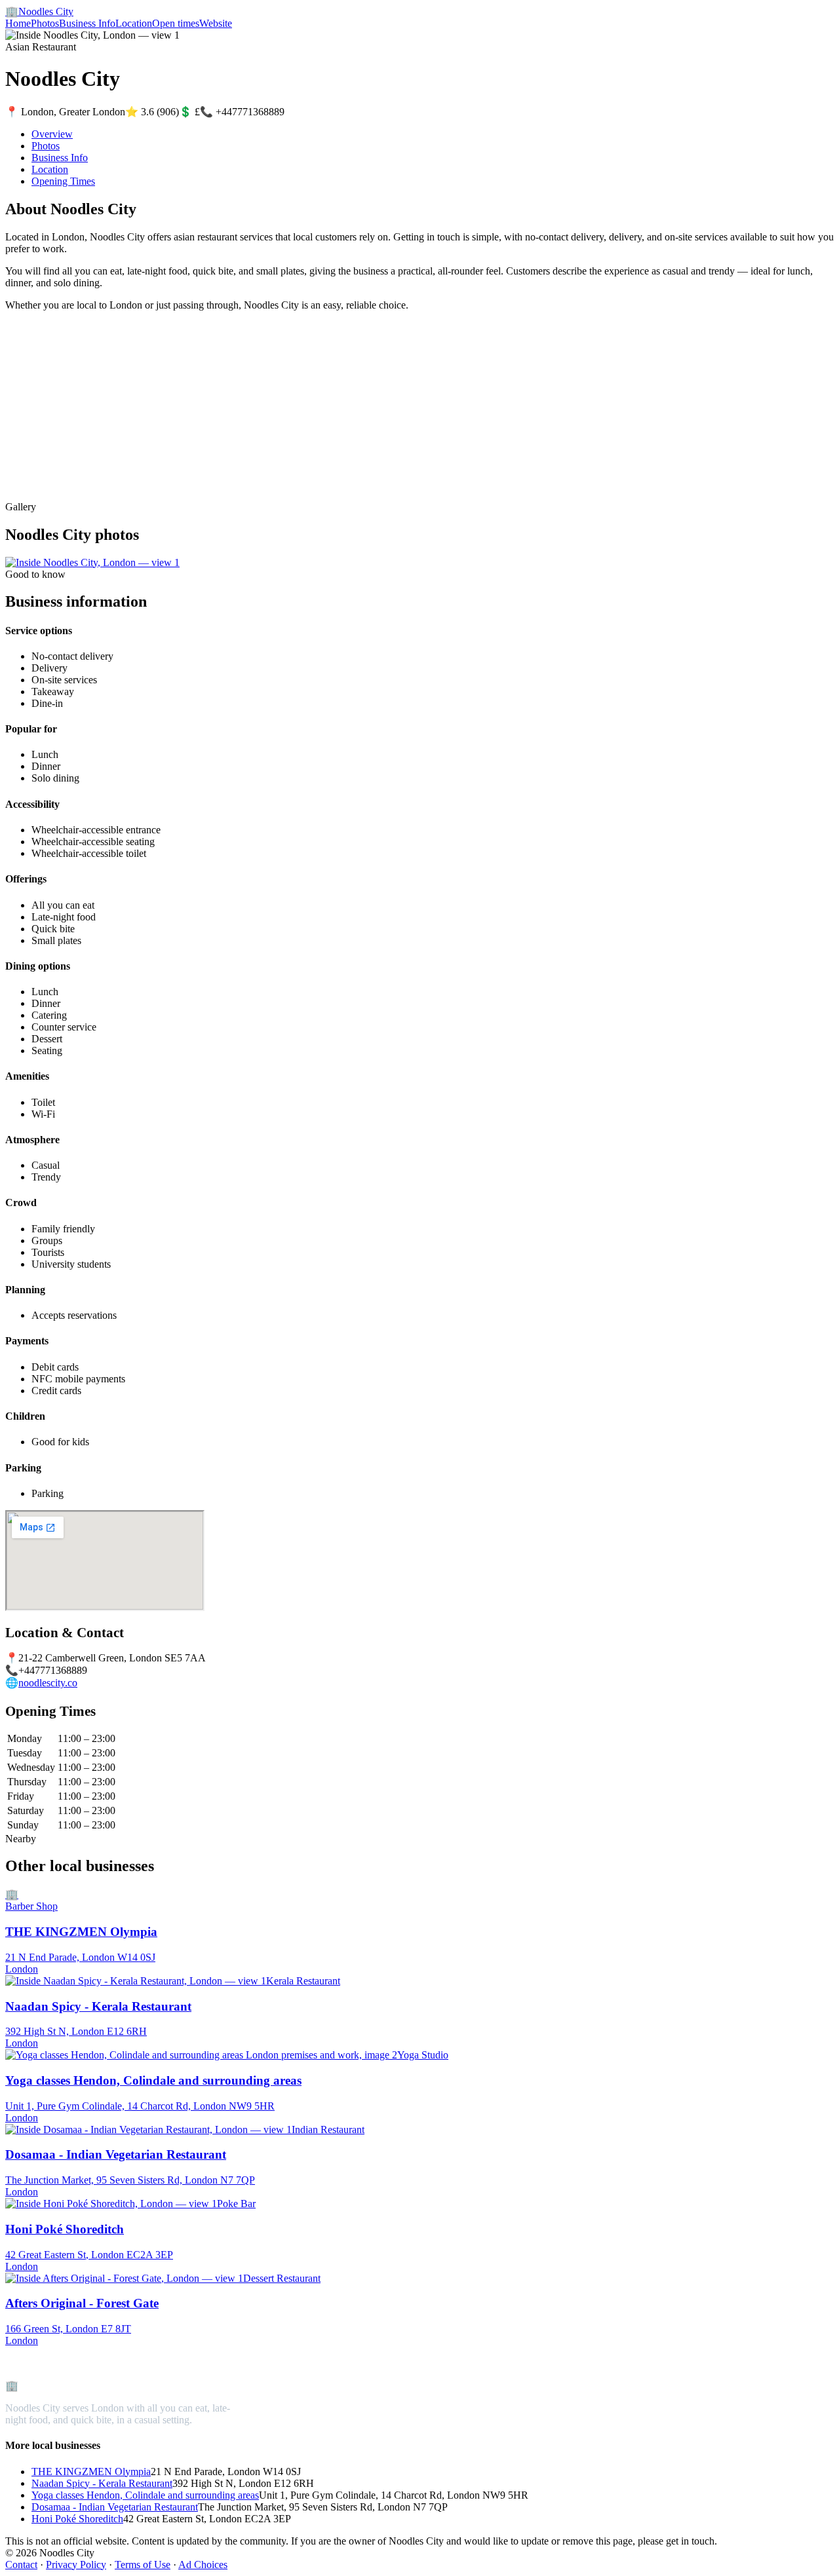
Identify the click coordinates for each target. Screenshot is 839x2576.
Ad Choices (203, 2565)
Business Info (87, 23)
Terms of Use (143, 2565)
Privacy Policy (76, 2565)
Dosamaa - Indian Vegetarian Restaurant (115, 2507)
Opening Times (63, 181)
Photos (45, 23)
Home (18, 23)
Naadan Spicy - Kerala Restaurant (102, 2483)
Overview (52, 134)
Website (216, 23)
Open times (176, 23)
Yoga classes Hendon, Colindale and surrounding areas (145, 2495)
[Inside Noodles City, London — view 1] (92, 562)
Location (134, 23)
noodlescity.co (48, 1683)
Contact (21, 2565)
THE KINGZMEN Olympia (91, 2472)
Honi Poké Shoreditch (77, 2519)
